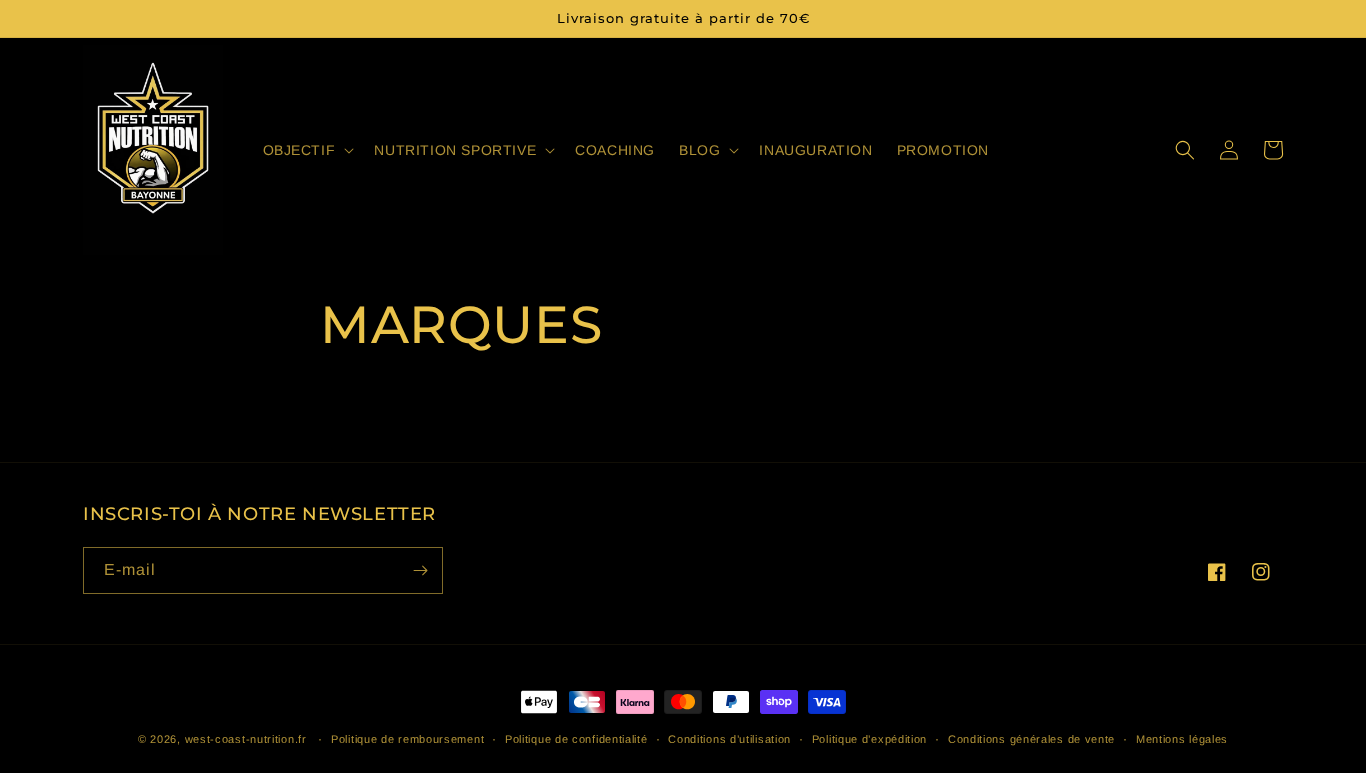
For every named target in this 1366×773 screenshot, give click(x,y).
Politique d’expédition (869, 739)
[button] (307, 150)
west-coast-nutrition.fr (246, 739)
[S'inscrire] (420, 570)
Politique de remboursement (407, 739)
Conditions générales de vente (1031, 739)
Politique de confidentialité (576, 739)
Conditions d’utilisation (729, 739)
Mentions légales (1182, 739)
